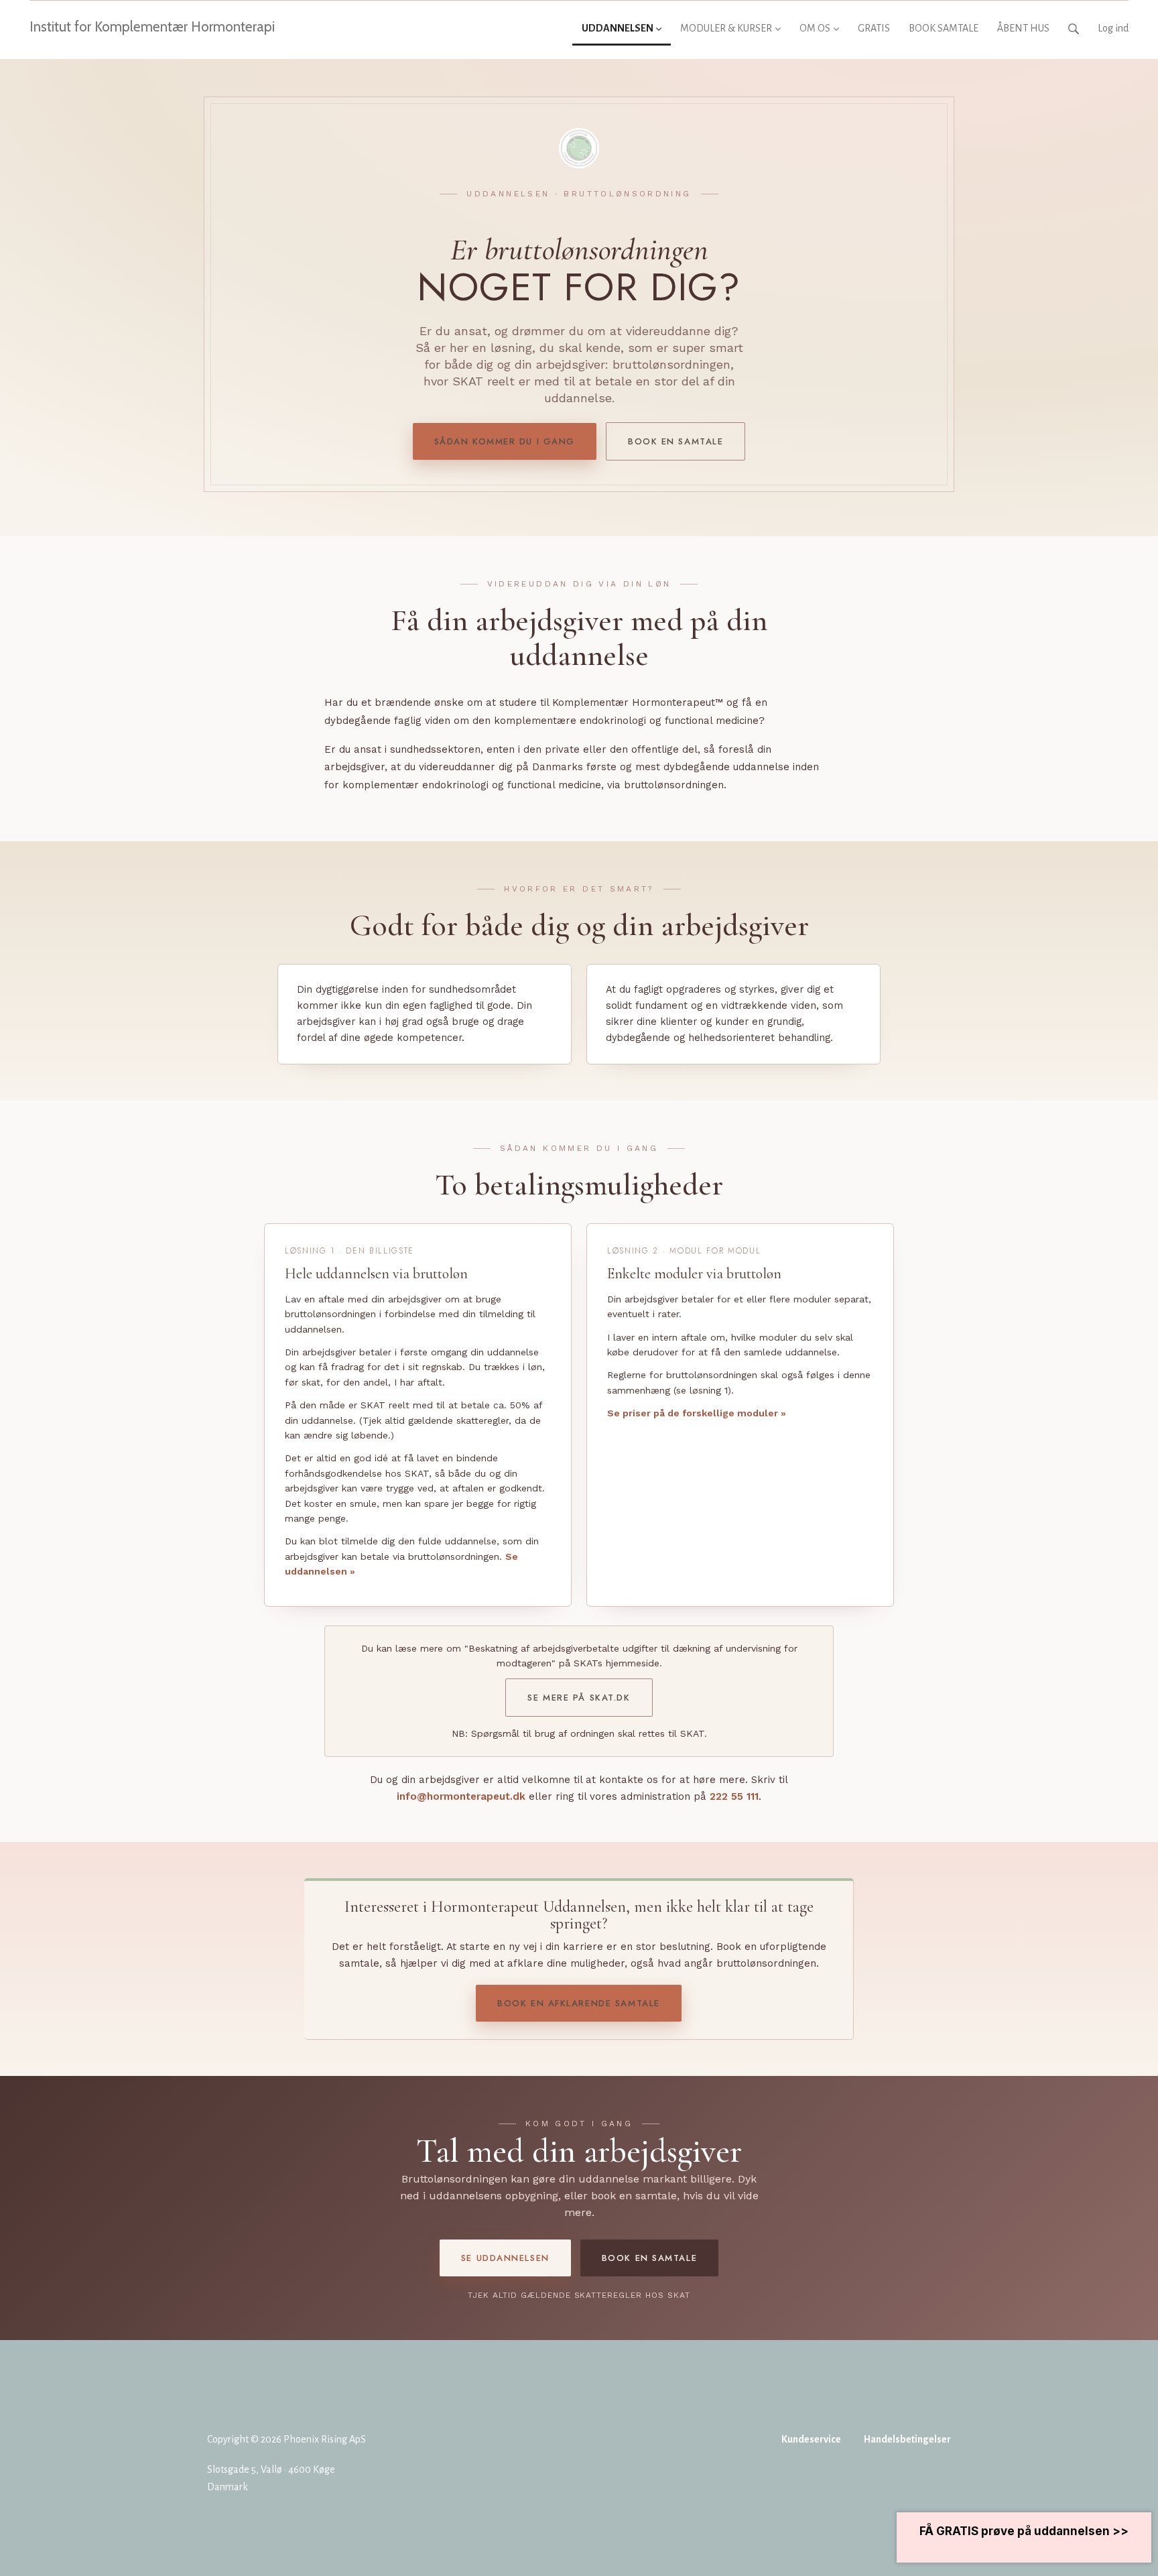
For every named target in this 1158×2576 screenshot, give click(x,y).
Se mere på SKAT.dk (579, 1698)
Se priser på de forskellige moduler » (697, 1413)
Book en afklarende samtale (579, 2003)
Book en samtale (675, 441)
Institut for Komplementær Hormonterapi (152, 26)
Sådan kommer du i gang (505, 441)
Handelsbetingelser (907, 2439)
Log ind (1113, 28)
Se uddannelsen (505, 2258)
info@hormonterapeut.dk (461, 1796)
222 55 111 (734, 1796)
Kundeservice (811, 2439)
